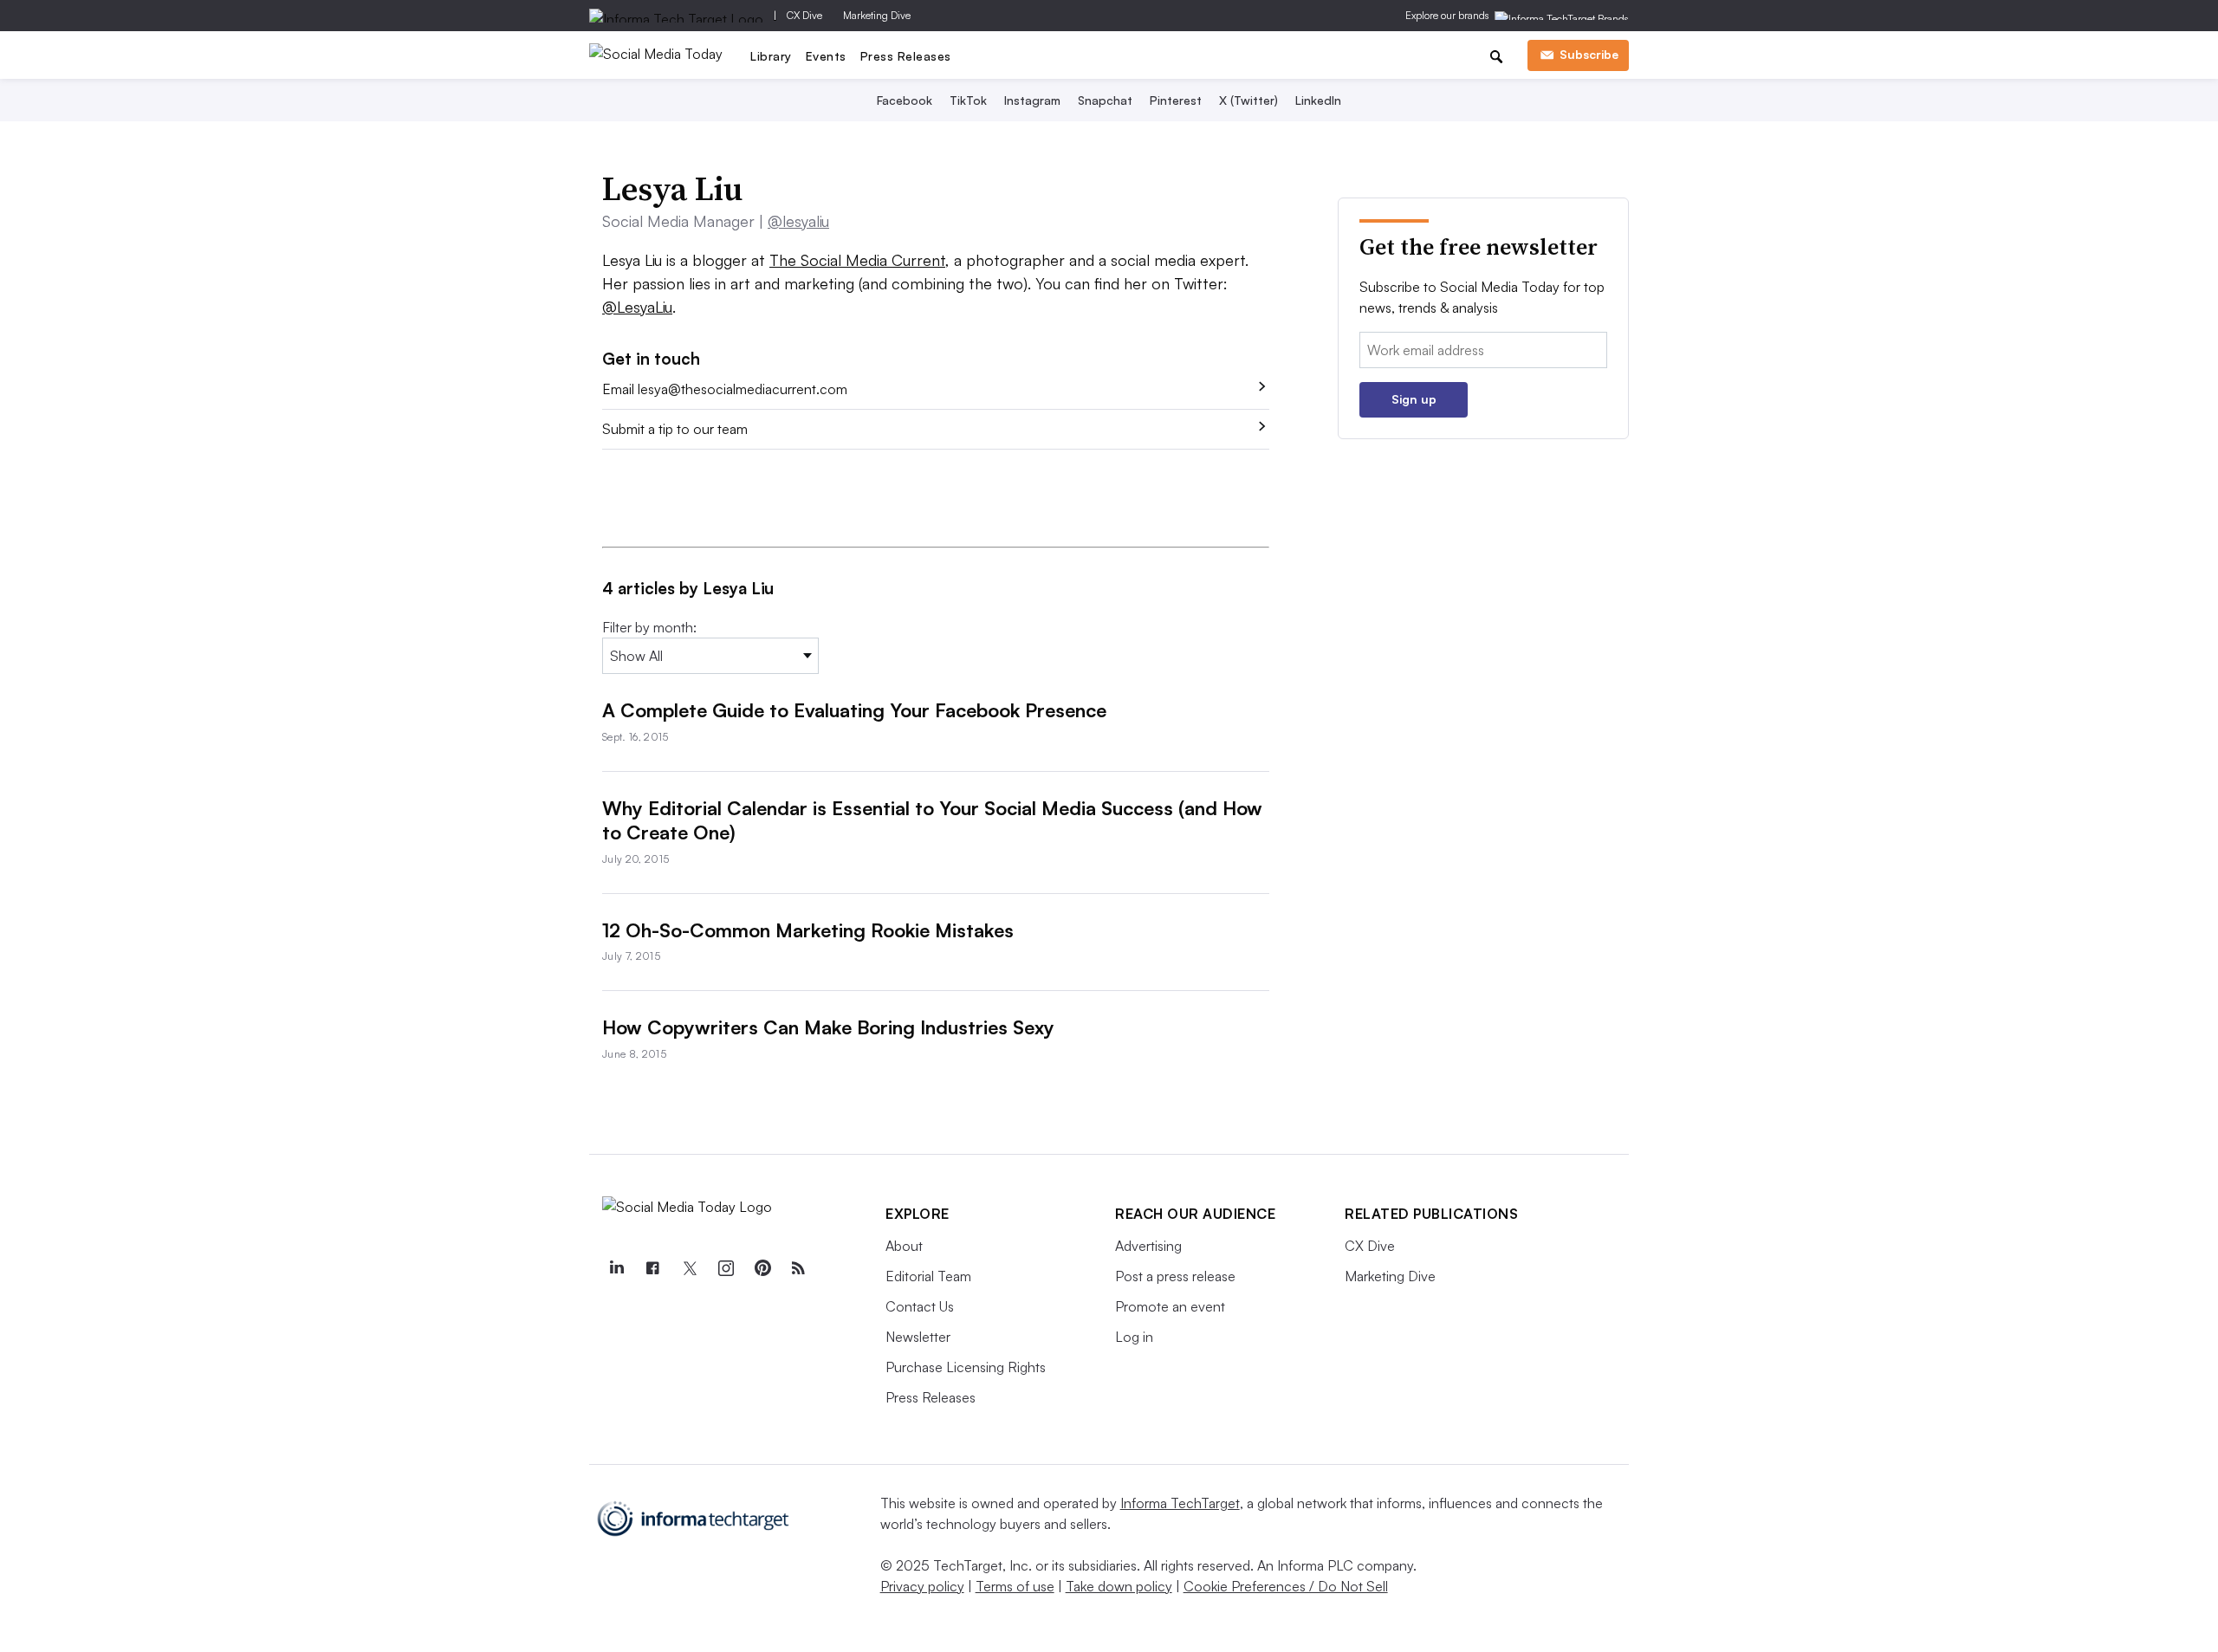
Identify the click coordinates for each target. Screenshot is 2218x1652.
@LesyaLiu (637, 307)
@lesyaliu (798, 221)
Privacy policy (922, 1586)
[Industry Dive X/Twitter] (689, 1268)
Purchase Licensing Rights (966, 1367)
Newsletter (918, 1337)
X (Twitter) (1248, 100)
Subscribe (1589, 54)
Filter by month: (649, 627)
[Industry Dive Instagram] (725, 1268)
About (904, 1246)
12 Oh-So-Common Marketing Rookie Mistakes (808, 930)
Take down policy (1119, 1586)
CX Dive (804, 15)
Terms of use (1015, 1586)
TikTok (968, 100)
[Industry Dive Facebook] (652, 1268)
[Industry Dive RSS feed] (798, 1268)
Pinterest (1176, 100)
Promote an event (1170, 1306)
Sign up (1414, 399)
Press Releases (906, 56)
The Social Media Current (857, 260)
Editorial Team (928, 1276)
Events (826, 56)
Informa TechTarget (1180, 1503)
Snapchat (1105, 100)
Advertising (1148, 1246)
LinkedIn (1318, 100)
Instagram (1032, 100)
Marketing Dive (877, 15)
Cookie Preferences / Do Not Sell (1286, 1586)
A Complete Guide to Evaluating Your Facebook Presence (854, 710)
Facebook (905, 100)
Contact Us (920, 1306)
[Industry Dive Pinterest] (762, 1268)
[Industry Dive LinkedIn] (616, 1268)
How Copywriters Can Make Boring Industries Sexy (828, 1027)
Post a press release (1175, 1276)
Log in (1134, 1337)
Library (771, 56)
